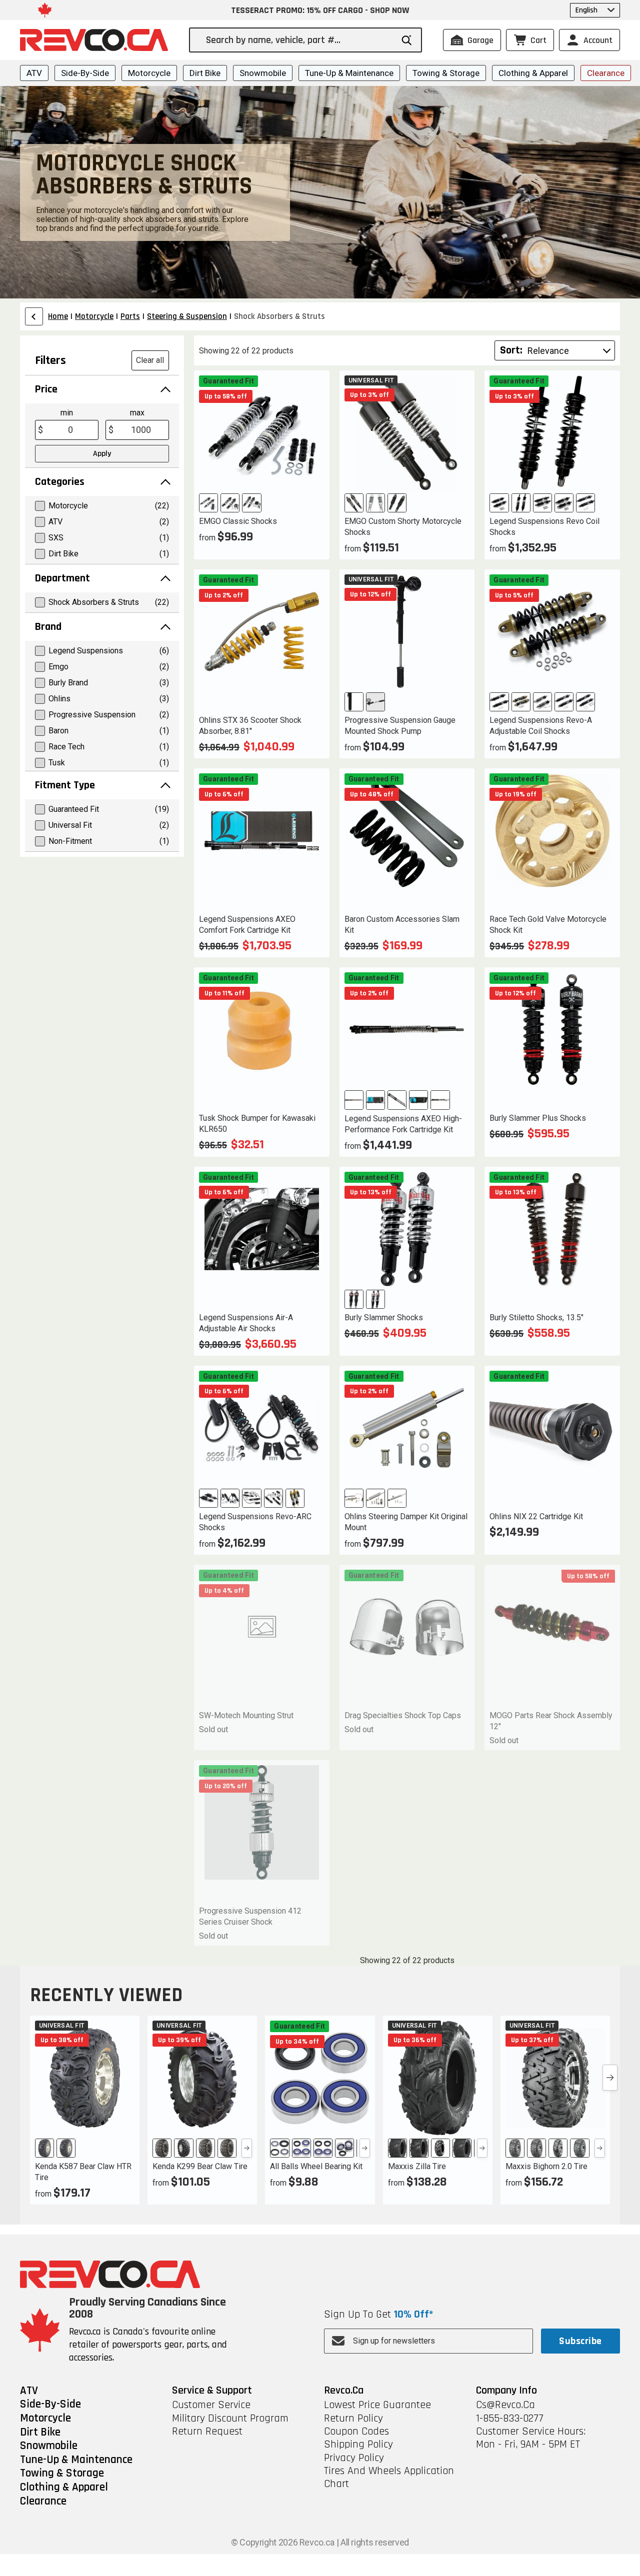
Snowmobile (263, 73)
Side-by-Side (85, 73)
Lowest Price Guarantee (377, 2405)
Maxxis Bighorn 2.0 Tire (546, 2166)
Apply (102, 454)
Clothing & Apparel (533, 73)
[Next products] (610, 2078)
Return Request (207, 2432)
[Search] (407, 40)
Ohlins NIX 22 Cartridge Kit (536, 1516)
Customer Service (211, 2405)
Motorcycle (149, 73)
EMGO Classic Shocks (238, 521)
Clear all (150, 360)
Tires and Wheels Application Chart (389, 2478)
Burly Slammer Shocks (384, 1317)
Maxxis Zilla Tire (417, 2166)
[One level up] (34, 316)
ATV (34, 73)
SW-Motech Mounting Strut (246, 1715)
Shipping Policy (358, 2445)
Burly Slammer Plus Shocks (538, 1118)
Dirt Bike (205, 73)
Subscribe (580, 2341)
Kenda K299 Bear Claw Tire (200, 2166)
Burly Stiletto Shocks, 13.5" (536, 1317)
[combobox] (299, 40)
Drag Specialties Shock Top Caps (403, 1715)
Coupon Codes (356, 2432)
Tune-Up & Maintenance (349, 73)
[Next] (247, 2148)
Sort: (511, 350)
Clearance (606, 73)
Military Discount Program (230, 2419)
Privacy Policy (354, 2458)
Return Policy (353, 2419)
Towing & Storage (446, 73)
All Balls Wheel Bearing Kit (316, 2166)
